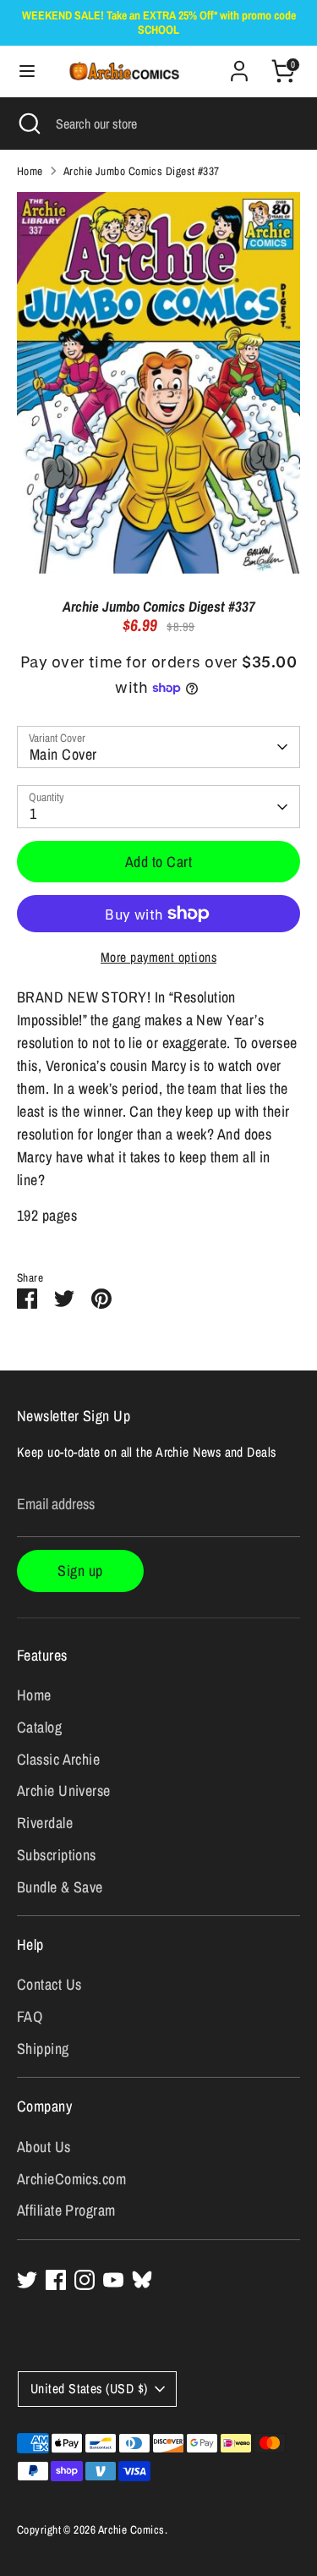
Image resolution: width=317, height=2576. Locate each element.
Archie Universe (64, 1791)
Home (30, 171)
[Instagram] (85, 2280)
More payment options (158, 957)
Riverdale (45, 1823)
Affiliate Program (66, 2210)
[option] (158, 382)
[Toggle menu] (19, 71)
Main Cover (63, 754)
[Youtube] (113, 2280)
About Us (44, 2147)
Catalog (39, 1727)
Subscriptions (57, 1855)
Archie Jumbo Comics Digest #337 (142, 171)
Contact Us (49, 1984)
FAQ (30, 2016)
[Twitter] (27, 2280)
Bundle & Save (60, 1887)
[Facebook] (56, 2280)
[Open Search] (28, 124)
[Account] (239, 66)
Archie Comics (131, 2529)
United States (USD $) (89, 2389)
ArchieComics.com (71, 2179)
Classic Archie (58, 1759)
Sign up (80, 1571)
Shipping (43, 2049)
